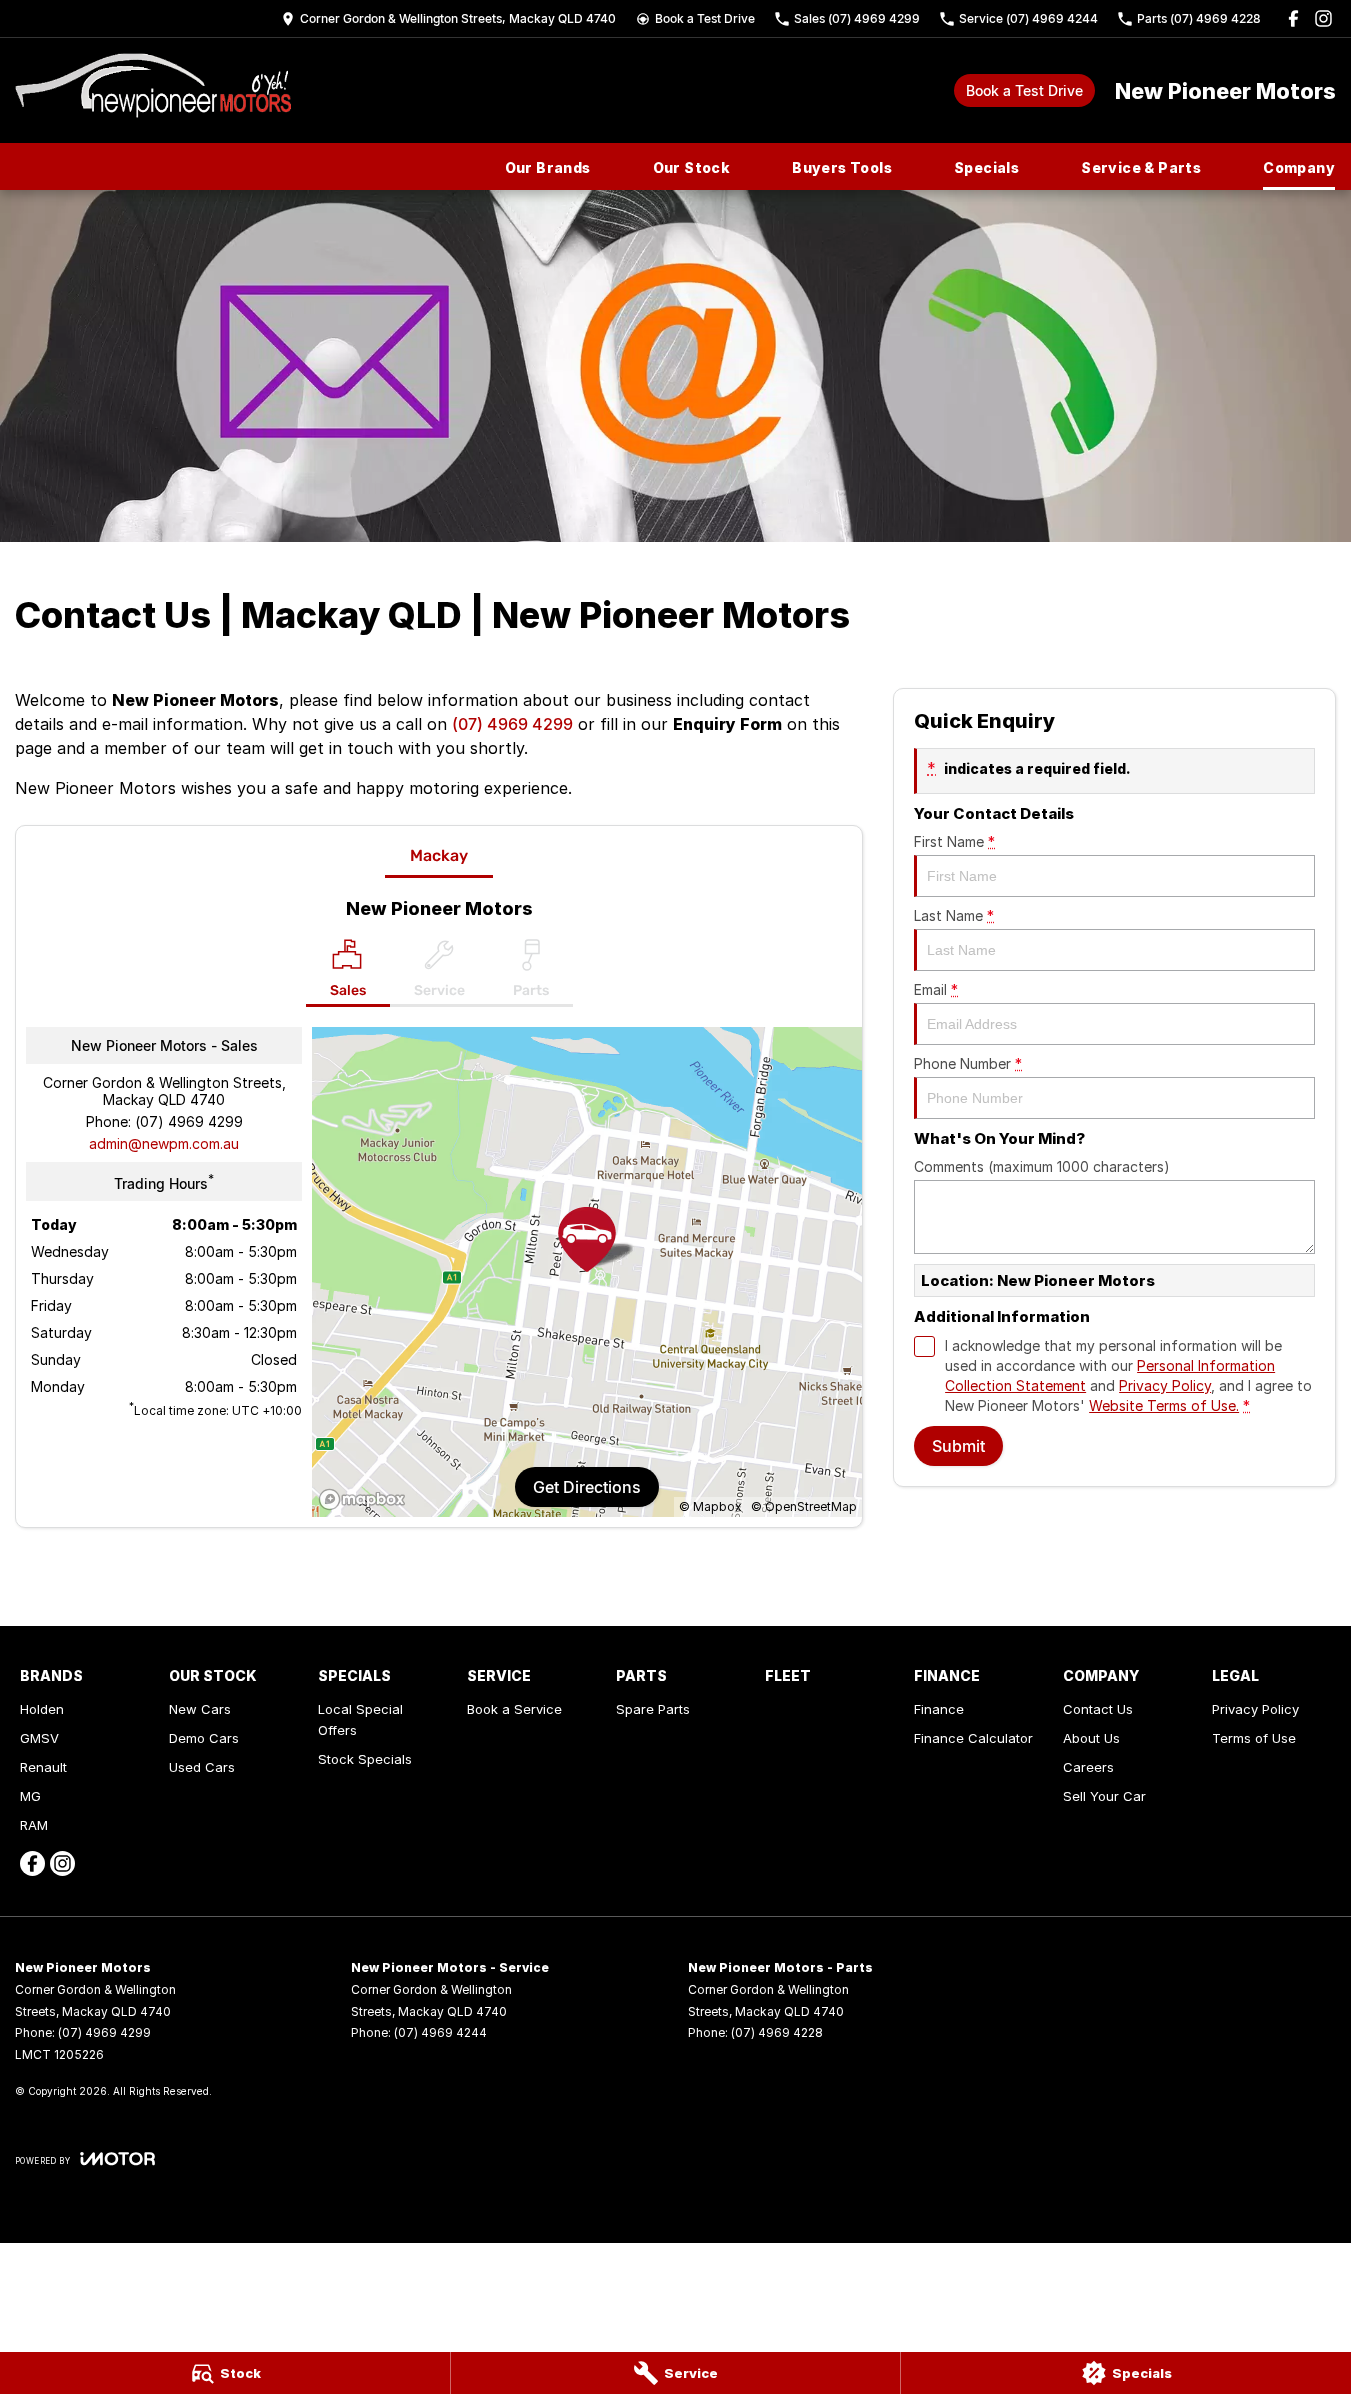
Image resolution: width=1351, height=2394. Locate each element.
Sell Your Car (1104, 1796)
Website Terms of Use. (1164, 1405)
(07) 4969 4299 (512, 724)
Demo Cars (204, 1738)
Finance (939, 1709)
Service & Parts (1141, 167)
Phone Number (968, 1063)
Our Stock (692, 167)
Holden (42, 1709)
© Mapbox (710, 1506)
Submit (958, 1446)
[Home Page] (153, 90)
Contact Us (1098, 1709)
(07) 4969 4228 (777, 2032)
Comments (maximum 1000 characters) (1042, 1166)
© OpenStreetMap (804, 1506)
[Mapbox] (366, 1499)
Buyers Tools (842, 167)
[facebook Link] (1293, 18)
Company (1299, 167)
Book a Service (514, 1709)
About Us (1091, 1738)
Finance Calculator (973, 1738)
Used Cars (202, 1767)
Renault (43, 1767)
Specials (986, 167)
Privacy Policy (1165, 1385)
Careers (1088, 1767)
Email (936, 989)
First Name (954, 841)
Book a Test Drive (1024, 90)
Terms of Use (1254, 1738)
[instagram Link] (1323, 18)
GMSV (39, 1738)
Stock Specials (365, 1759)
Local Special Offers (360, 1719)
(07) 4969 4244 (440, 2032)
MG (30, 1796)
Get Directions (587, 1487)
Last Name (954, 915)
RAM (34, 1825)
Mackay (439, 855)
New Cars (200, 1709)
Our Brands (548, 167)
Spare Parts (653, 1709)
